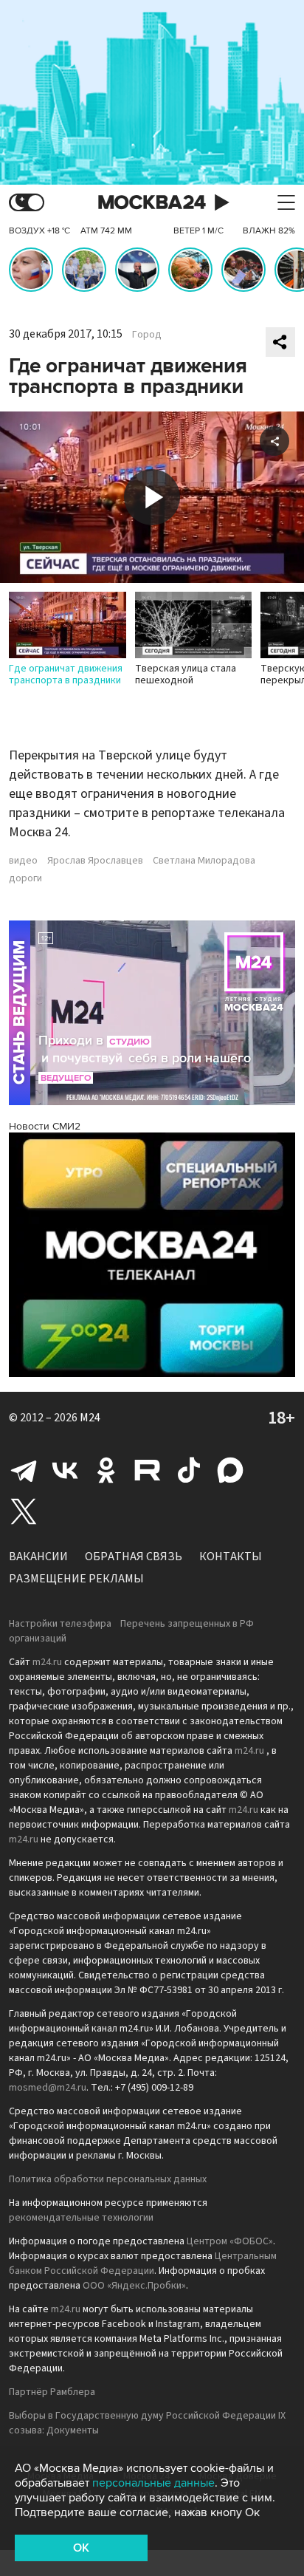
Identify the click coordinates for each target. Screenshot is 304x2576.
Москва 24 (152, 203)
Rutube (148, 1470)
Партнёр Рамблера (52, 2392)
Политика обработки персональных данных (108, 2179)
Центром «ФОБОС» (230, 2241)
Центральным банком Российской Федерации (143, 2264)
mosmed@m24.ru (48, 2088)
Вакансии (38, 1557)
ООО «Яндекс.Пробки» (134, 2286)
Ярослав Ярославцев (95, 861)
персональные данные (153, 2483)
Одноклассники (106, 1470)
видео (23, 861)
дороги (25, 878)
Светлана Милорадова (204, 861)
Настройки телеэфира (60, 1624)
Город (147, 335)
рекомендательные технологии (81, 2218)
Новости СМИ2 (45, 1126)
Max (230, 1470)
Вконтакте (65, 1470)
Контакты (231, 1557)
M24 (90, 1418)
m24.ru (47, 1662)
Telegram (24, 1470)
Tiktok (189, 1470)
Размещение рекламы (76, 1579)
